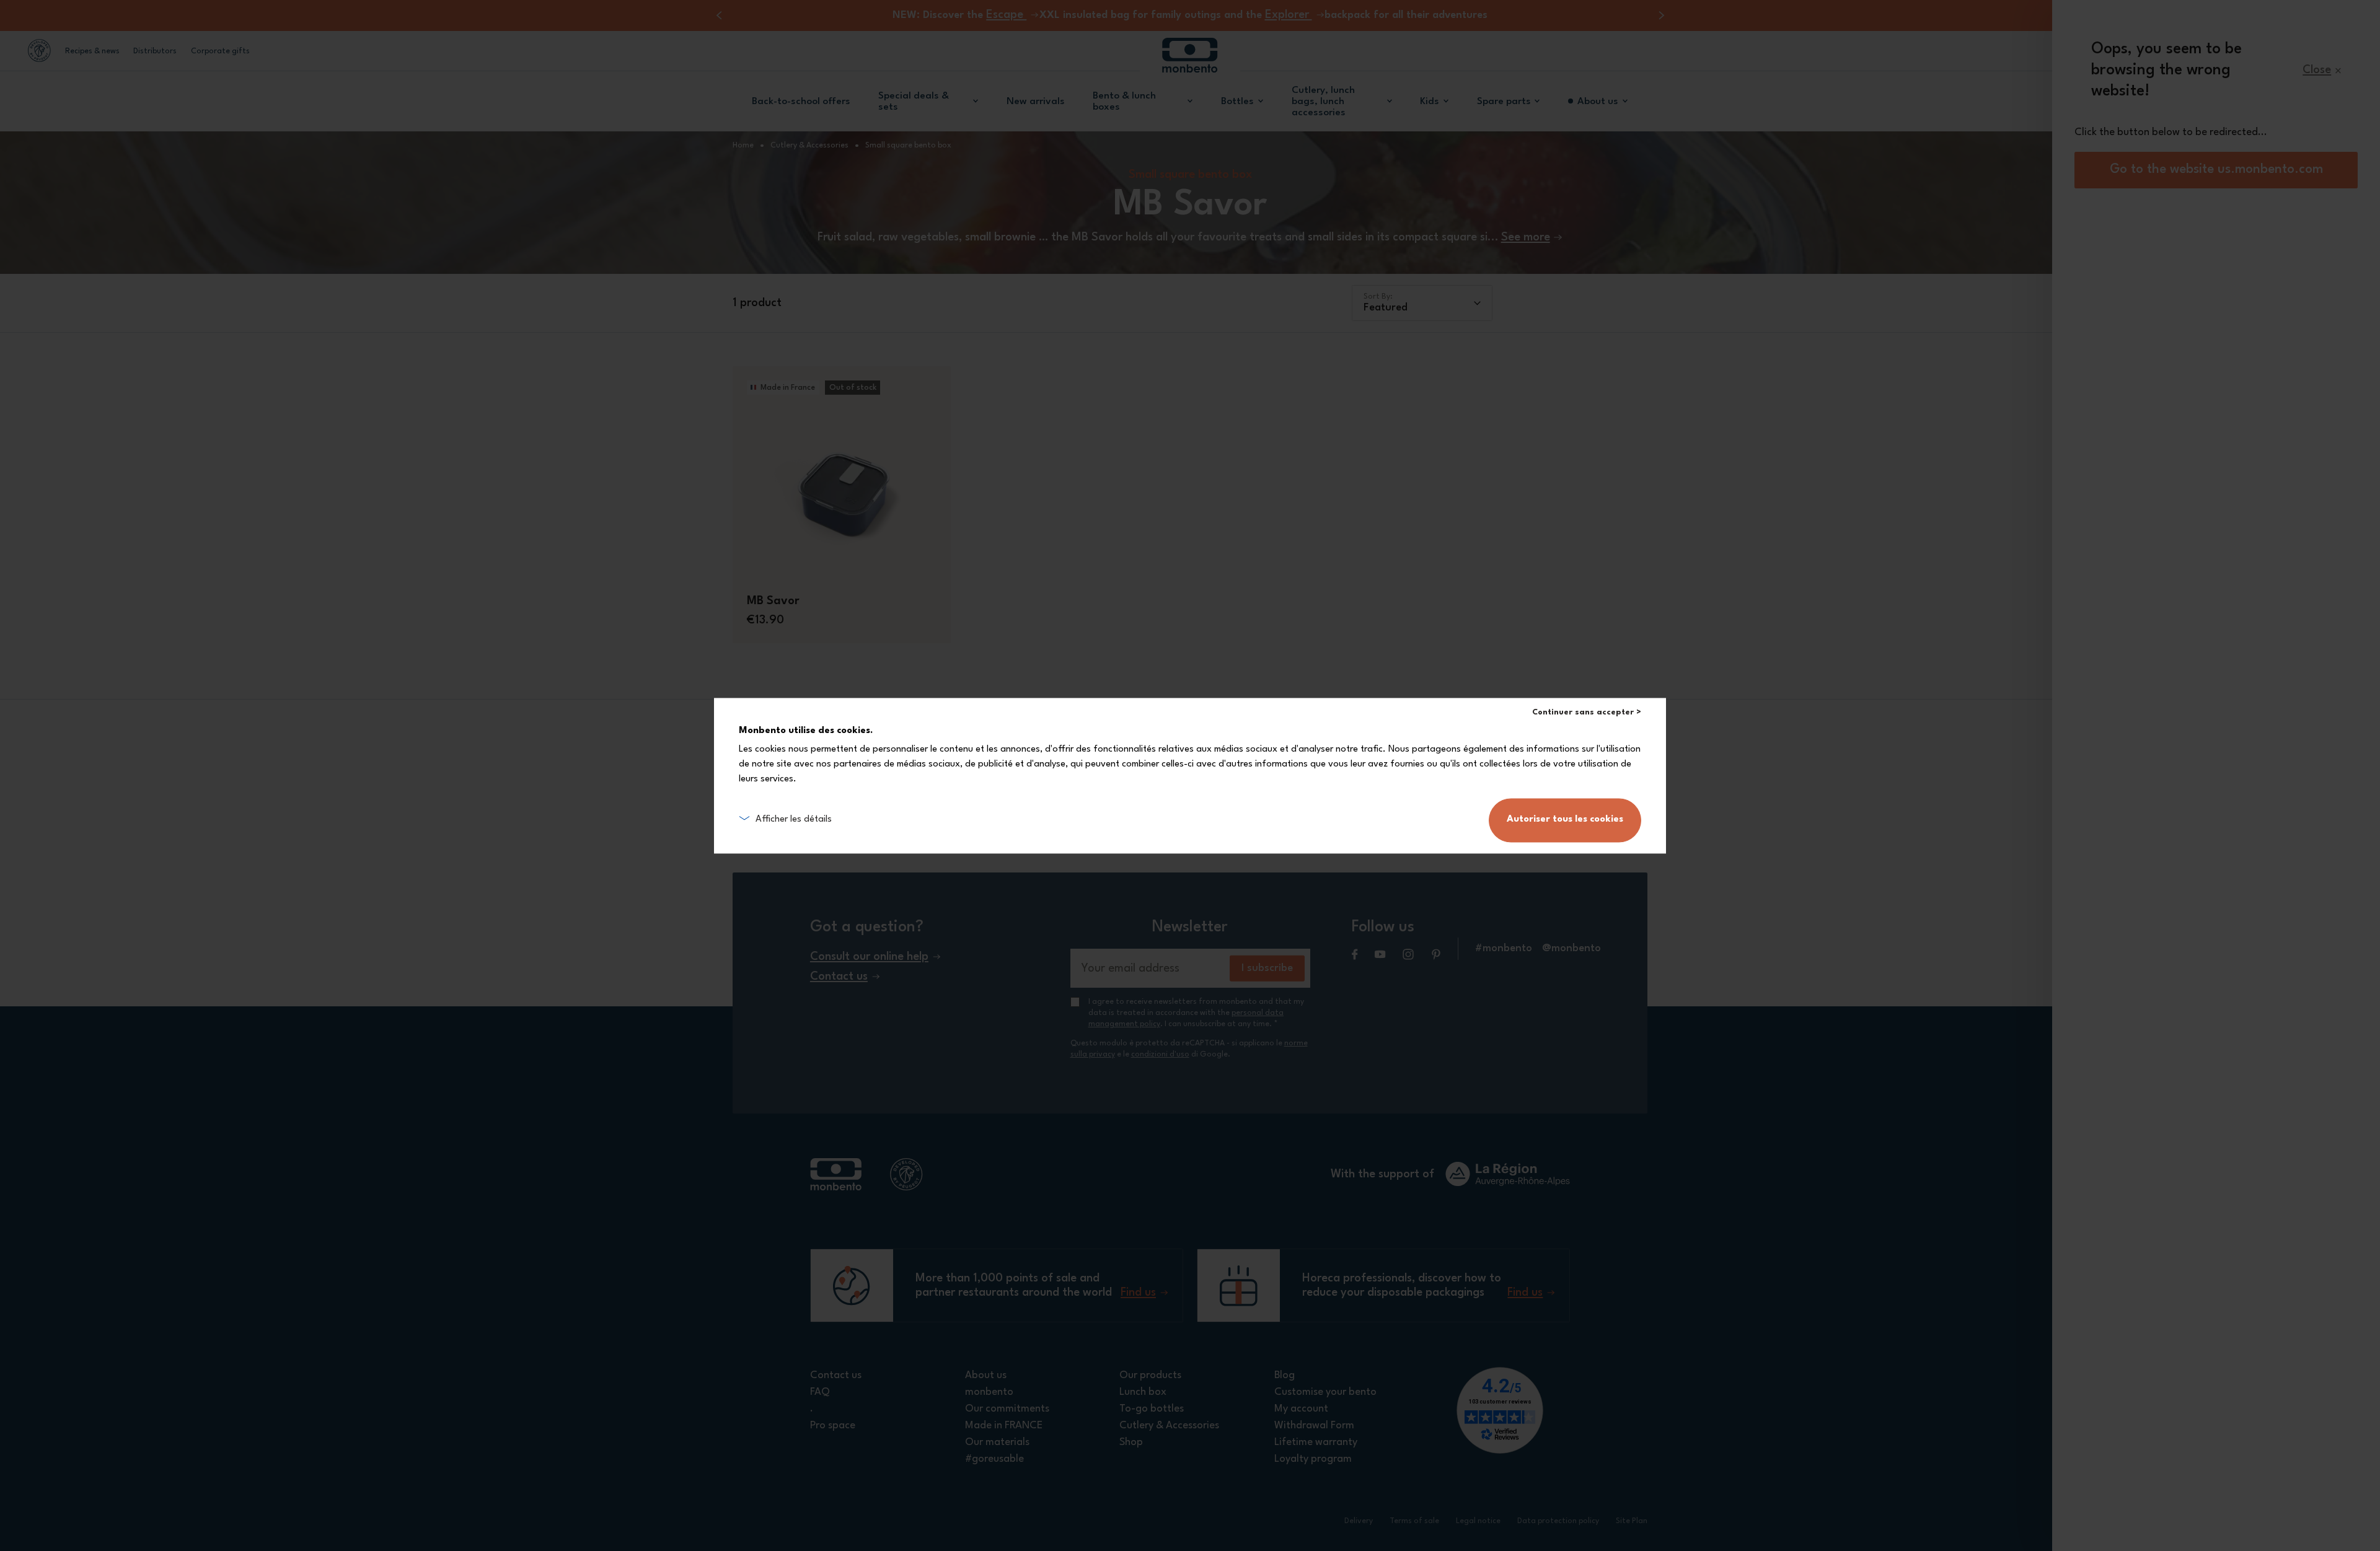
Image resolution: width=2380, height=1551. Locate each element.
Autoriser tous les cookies (1565, 819)
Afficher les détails (794, 819)
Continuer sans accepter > (1587, 712)
